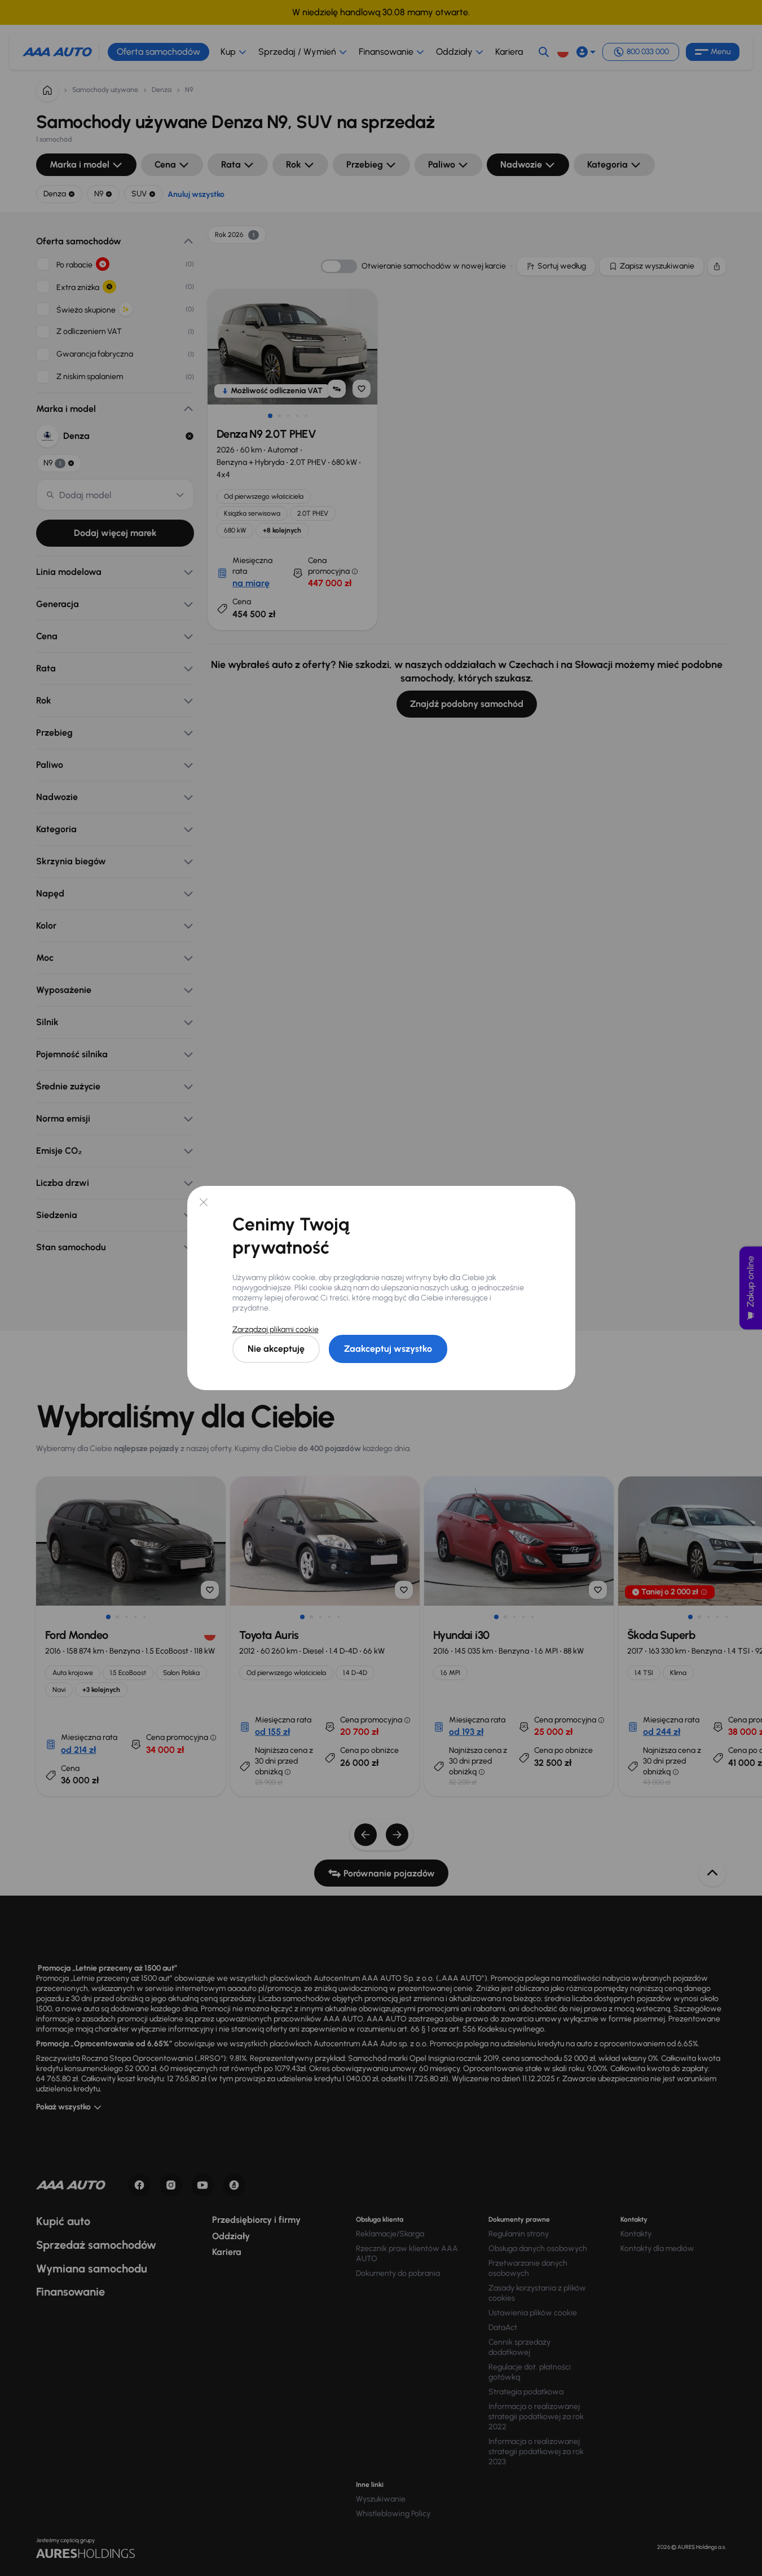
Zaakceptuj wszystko (388, 1349)
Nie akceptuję (276, 1349)
